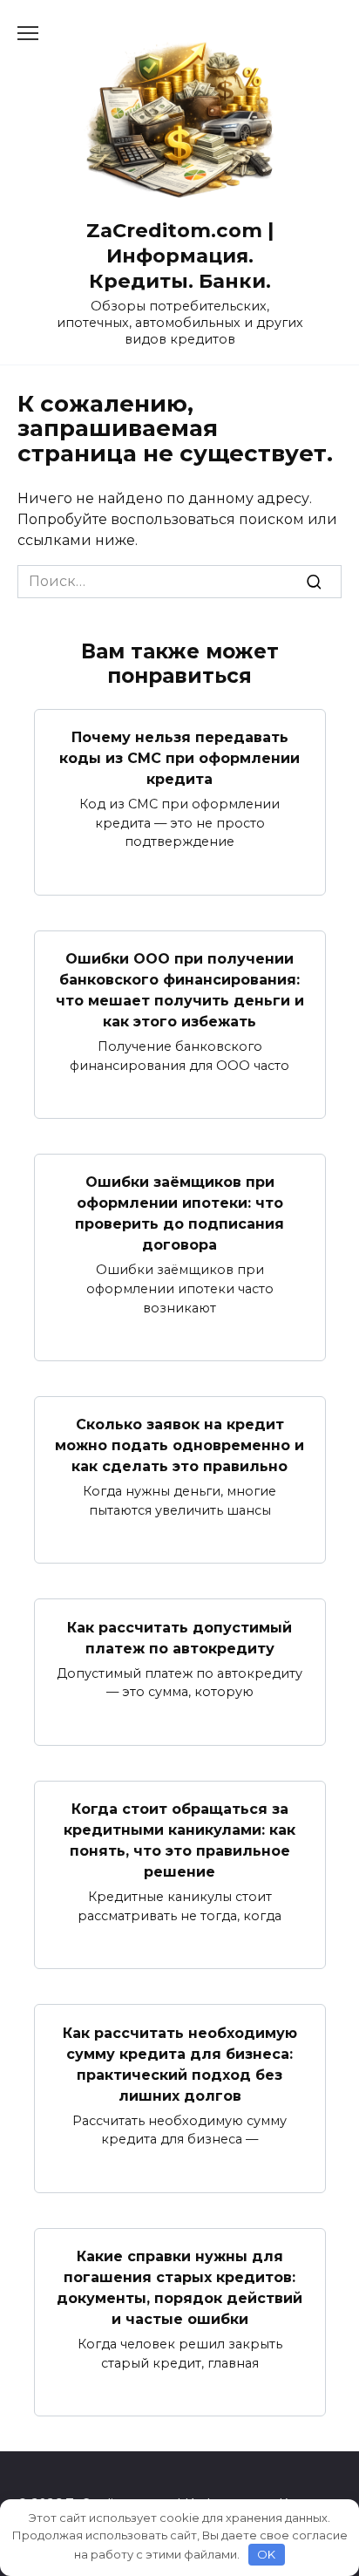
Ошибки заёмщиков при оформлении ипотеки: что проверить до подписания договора (179, 1213)
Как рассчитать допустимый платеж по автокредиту (179, 1637)
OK (266, 2554)
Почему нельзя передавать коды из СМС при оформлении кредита (179, 758)
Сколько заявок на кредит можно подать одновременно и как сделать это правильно (179, 1445)
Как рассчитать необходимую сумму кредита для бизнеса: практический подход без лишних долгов (180, 2064)
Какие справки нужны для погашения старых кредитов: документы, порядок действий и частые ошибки (179, 2288)
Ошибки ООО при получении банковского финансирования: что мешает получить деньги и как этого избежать (180, 990)
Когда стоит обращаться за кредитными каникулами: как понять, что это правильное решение (179, 1840)
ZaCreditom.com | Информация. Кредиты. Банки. (180, 256)
